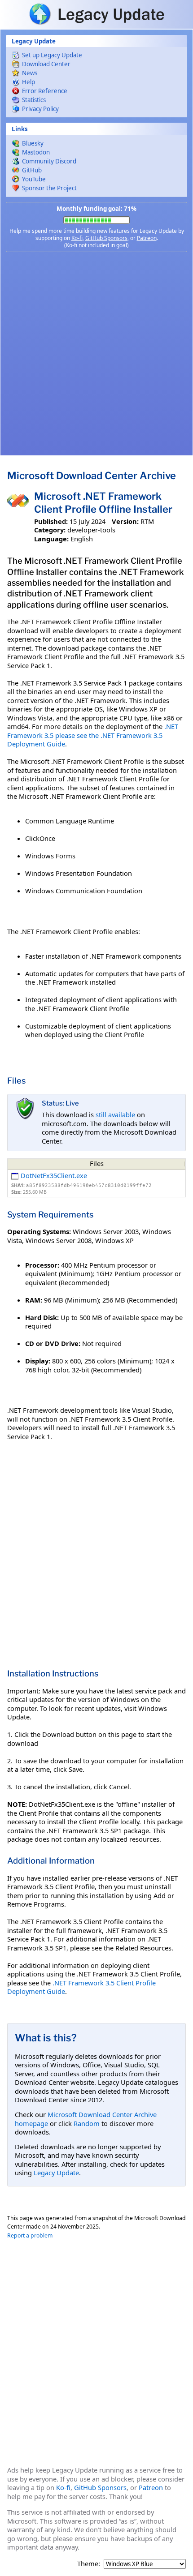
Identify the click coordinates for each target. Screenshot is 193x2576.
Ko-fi (77, 238)
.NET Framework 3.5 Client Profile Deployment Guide (81, 1987)
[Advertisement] (96, 354)
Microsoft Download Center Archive (92, 476)
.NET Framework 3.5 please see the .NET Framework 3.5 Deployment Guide (93, 735)
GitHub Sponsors (106, 238)
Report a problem (30, 2235)
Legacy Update (56, 2173)
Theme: (89, 2564)
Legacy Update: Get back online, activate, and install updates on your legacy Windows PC (96, 14)
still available (115, 1114)
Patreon (147, 238)
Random (87, 2123)
